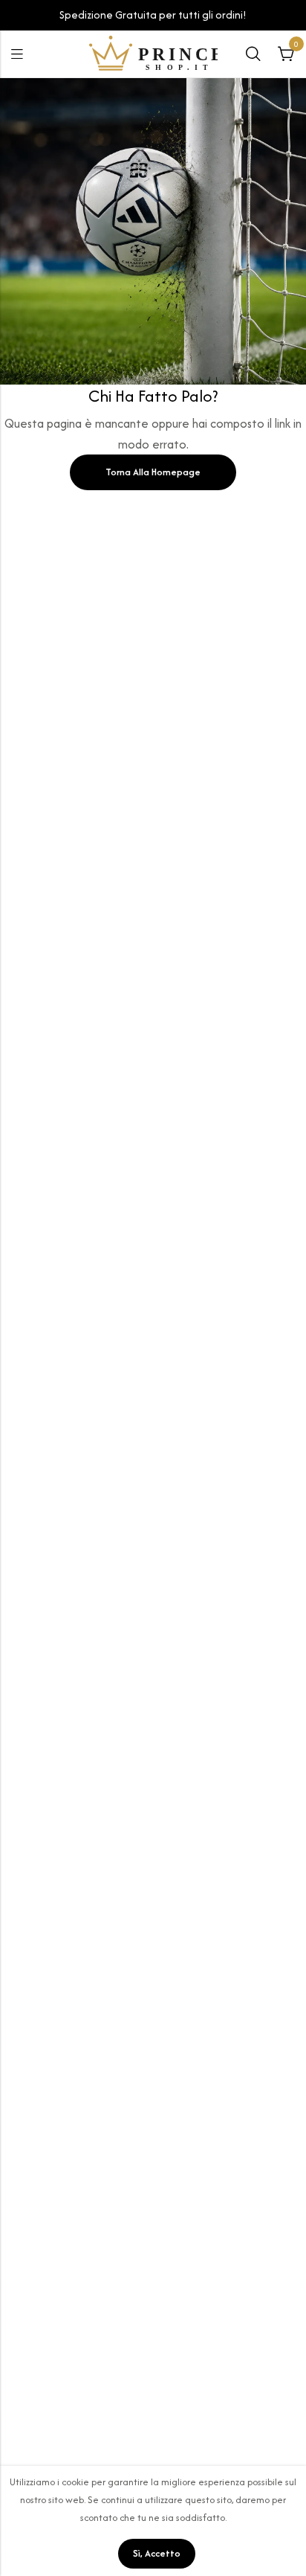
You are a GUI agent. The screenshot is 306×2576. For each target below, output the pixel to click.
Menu (17, 54)
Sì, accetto (157, 2553)
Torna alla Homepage (153, 472)
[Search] (253, 54)
